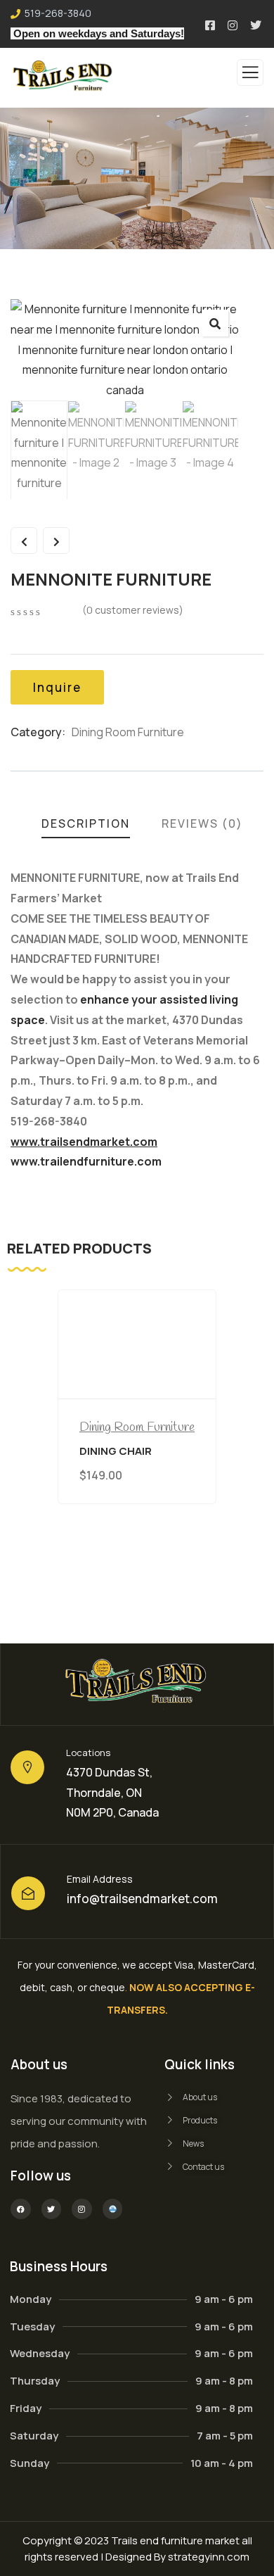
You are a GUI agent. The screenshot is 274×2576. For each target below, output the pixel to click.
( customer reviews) (133, 610)
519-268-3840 (58, 13)
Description (86, 823)
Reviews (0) (202, 823)
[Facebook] (21, 2209)
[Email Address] (28, 1893)
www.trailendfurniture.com (86, 1161)
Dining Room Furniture (128, 732)
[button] (215, 323)
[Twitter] (52, 2209)
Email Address (100, 1879)
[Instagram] (82, 2209)
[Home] (137, 1684)
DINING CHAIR (116, 1452)
